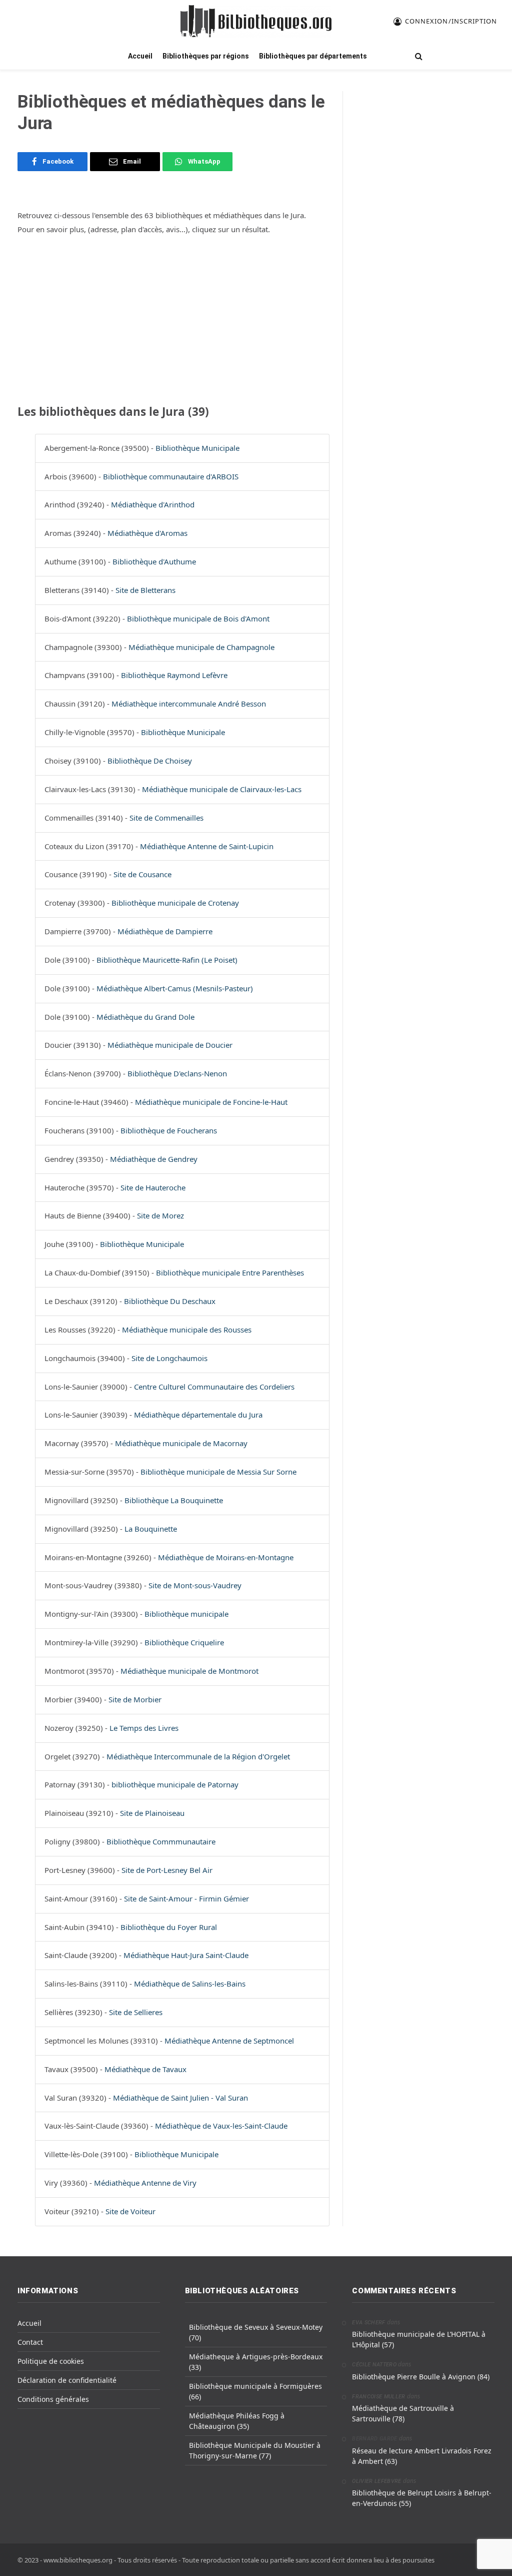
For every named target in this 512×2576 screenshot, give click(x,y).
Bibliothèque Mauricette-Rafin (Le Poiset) (167, 960)
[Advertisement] (173, 318)
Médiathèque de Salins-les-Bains (190, 1984)
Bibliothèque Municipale (197, 448)
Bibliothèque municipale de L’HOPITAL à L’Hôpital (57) (419, 2339)
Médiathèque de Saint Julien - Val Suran (180, 2098)
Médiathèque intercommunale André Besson (189, 704)
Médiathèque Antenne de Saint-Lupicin (207, 846)
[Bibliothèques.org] (256, 21)
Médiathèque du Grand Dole (145, 1017)
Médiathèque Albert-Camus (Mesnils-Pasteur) (175, 988)
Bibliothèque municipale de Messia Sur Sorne (218, 1472)
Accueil (140, 56)
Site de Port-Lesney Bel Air (167, 1870)
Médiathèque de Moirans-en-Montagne (226, 1557)
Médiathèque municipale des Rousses (187, 1330)
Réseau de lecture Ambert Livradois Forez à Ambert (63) (422, 2456)
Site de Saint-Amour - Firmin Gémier (186, 1898)
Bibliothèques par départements (313, 56)
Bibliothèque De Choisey (150, 761)
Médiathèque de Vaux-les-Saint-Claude (221, 2126)
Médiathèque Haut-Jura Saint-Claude (186, 1955)
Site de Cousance (142, 874)
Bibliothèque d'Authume (154, 561)
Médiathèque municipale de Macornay (181, 1443)
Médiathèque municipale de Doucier (170, 1045)
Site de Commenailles (166, 818)
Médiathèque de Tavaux (145, 2069)
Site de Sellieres (136, 2012)
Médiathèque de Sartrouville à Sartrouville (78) (403, 2413)
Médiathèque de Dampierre (165, 931)
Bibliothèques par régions (206, 56)
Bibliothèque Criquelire (184, 1642)
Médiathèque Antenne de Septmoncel (229, 2041)
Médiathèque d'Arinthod (153, 504)
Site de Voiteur (130, 2211)
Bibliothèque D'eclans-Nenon (177, 1073)
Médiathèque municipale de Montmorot (189, 1671)
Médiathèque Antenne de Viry (145, 2183)
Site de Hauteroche (153, 1187)
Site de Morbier (135, 1699)
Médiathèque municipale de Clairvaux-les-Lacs (222, 789)
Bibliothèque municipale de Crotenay (175, 903)
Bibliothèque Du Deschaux (170, 1301)
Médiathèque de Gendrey (154, 1159)
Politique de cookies (51, 2361)
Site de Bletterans (145, 590)
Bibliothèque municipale (186, 1614)
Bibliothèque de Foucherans (169, 1130)
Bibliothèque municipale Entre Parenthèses (230, 1272)
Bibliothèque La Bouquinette (174, 1500)
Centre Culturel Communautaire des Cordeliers (214, 1387)
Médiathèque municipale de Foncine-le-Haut (211, 1102)
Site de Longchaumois (169, 1358)
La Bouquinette (151, 1529)
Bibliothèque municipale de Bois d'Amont (198, 618)
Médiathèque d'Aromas (147, 533)
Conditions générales (53, 2399)
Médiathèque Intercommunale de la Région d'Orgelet (198, 1756)
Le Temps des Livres (144, 1728)
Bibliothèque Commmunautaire (161, 1841)
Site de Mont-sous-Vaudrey (195, 1585)
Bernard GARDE (374, 2439)
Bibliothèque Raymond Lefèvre (174, 675)
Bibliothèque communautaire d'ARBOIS (171, 476)
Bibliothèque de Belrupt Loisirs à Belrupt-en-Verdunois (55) (422, 2498)
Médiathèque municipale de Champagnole (201, 647)
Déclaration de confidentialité (67, 2380)
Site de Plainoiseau (152, 1813)
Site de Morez (160, 1215)
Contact (30, 2342)
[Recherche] (418, 56)
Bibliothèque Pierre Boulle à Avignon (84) (421, 2377)
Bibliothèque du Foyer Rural (169, 1927)
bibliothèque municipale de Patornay (175, 1784)
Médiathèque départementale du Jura (198, 1415)
